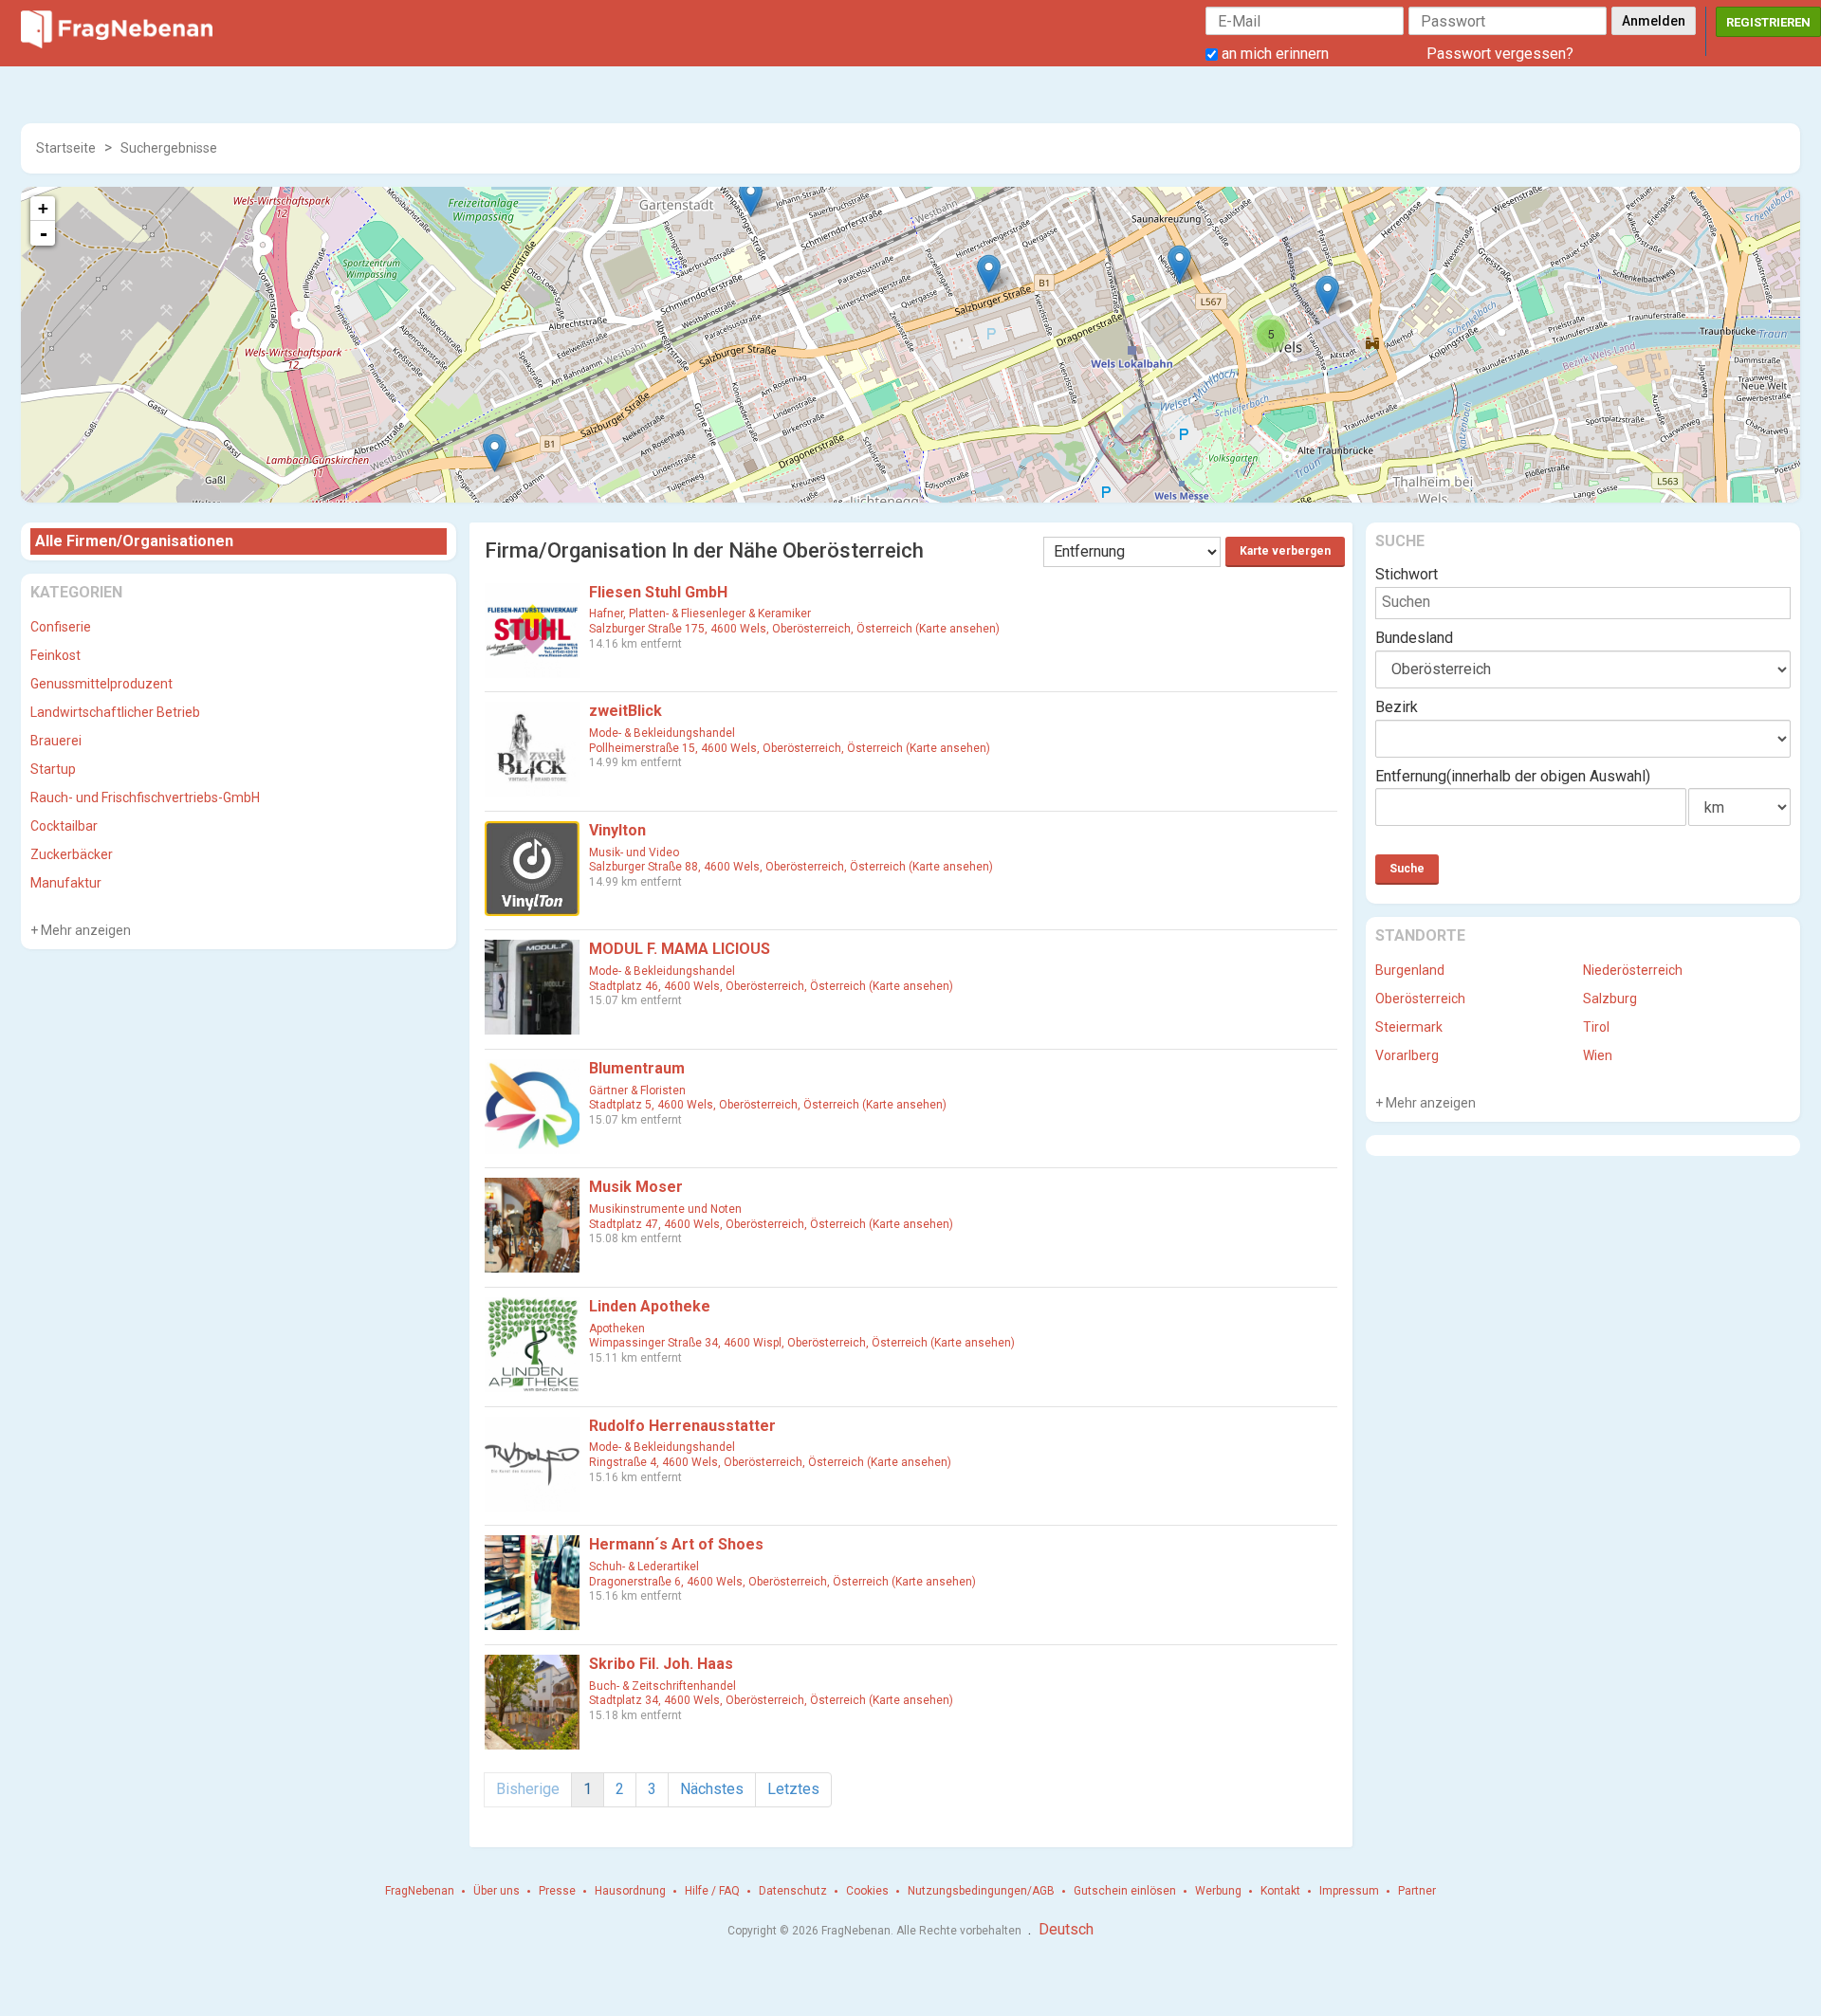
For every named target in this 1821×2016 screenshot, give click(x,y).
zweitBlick (625, 711)
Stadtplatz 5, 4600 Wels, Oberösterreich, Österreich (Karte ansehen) (768, 1105)
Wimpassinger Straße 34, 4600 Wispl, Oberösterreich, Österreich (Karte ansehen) (802, 1343)
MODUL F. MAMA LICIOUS (680, 949)
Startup (53, 769)
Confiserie (61, 627)
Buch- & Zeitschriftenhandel (662, 1686)
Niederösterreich (1633, 970)
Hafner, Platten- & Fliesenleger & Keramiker (700, 614)
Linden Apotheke (650, 1306)
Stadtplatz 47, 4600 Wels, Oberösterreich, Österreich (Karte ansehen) (771, 1224)
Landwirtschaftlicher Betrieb (115, 712)
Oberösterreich (1420, 999)
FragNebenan (420, 1891)
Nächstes (712, 1789)
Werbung (1218, 1891)
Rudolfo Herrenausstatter (682, 1426)
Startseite (66, 148)
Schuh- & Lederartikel (644, 1567)
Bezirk (1397, 707)
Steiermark (1409, 1027)
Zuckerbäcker (72, 854)
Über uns (497, 1891)
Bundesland (1414, 638)
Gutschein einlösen (1125, 1891)
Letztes (793, 1789)
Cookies (867, 1891)
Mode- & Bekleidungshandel (662, 733)
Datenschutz (793, 1891)
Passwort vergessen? (1500, 54)
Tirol (1596, 1027)
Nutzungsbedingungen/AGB (981, 1891)
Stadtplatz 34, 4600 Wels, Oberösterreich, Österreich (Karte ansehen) (771, 1700)
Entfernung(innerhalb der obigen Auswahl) (1513, 776)
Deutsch (1066, 1929)
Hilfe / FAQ (712, 1891)
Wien (1598, 1055)
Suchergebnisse (169, 148)
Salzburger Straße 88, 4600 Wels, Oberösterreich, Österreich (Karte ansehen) (791, 867)
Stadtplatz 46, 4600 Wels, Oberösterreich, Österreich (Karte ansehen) (771, 986)
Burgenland (1410, 970)
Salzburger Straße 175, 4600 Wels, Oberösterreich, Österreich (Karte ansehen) (794, 629)
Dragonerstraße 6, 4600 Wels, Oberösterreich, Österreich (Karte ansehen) (782, 1582)
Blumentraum (637, 1068)
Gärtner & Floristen (637, 1090)
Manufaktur (66, 883)
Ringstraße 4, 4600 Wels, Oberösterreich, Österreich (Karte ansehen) (770, 1462)
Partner (1417, 1891)
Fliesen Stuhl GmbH (658, 592)
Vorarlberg (1407, 1055)
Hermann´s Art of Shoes (676, 1544)
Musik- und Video (634, 852)
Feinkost (55, 655)
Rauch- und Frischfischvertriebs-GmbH (145, 797)
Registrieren (1768, 22)
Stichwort (1407, 574)
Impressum (1349, 1891)
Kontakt (1280, 1891)
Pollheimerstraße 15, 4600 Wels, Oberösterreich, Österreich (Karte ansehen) (790, 748)
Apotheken (617, 1329)
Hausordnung (630, 1891)
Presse (557, 1891)
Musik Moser (636, 1187)
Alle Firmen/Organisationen (134, 541)
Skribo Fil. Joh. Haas (661, 1664)
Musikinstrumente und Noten (665, 1209)
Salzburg (1610, 999)
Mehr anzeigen (84, 930)
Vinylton (617, 830)
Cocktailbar (64, 826)
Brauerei (56, 741)
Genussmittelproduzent (101, 684)
